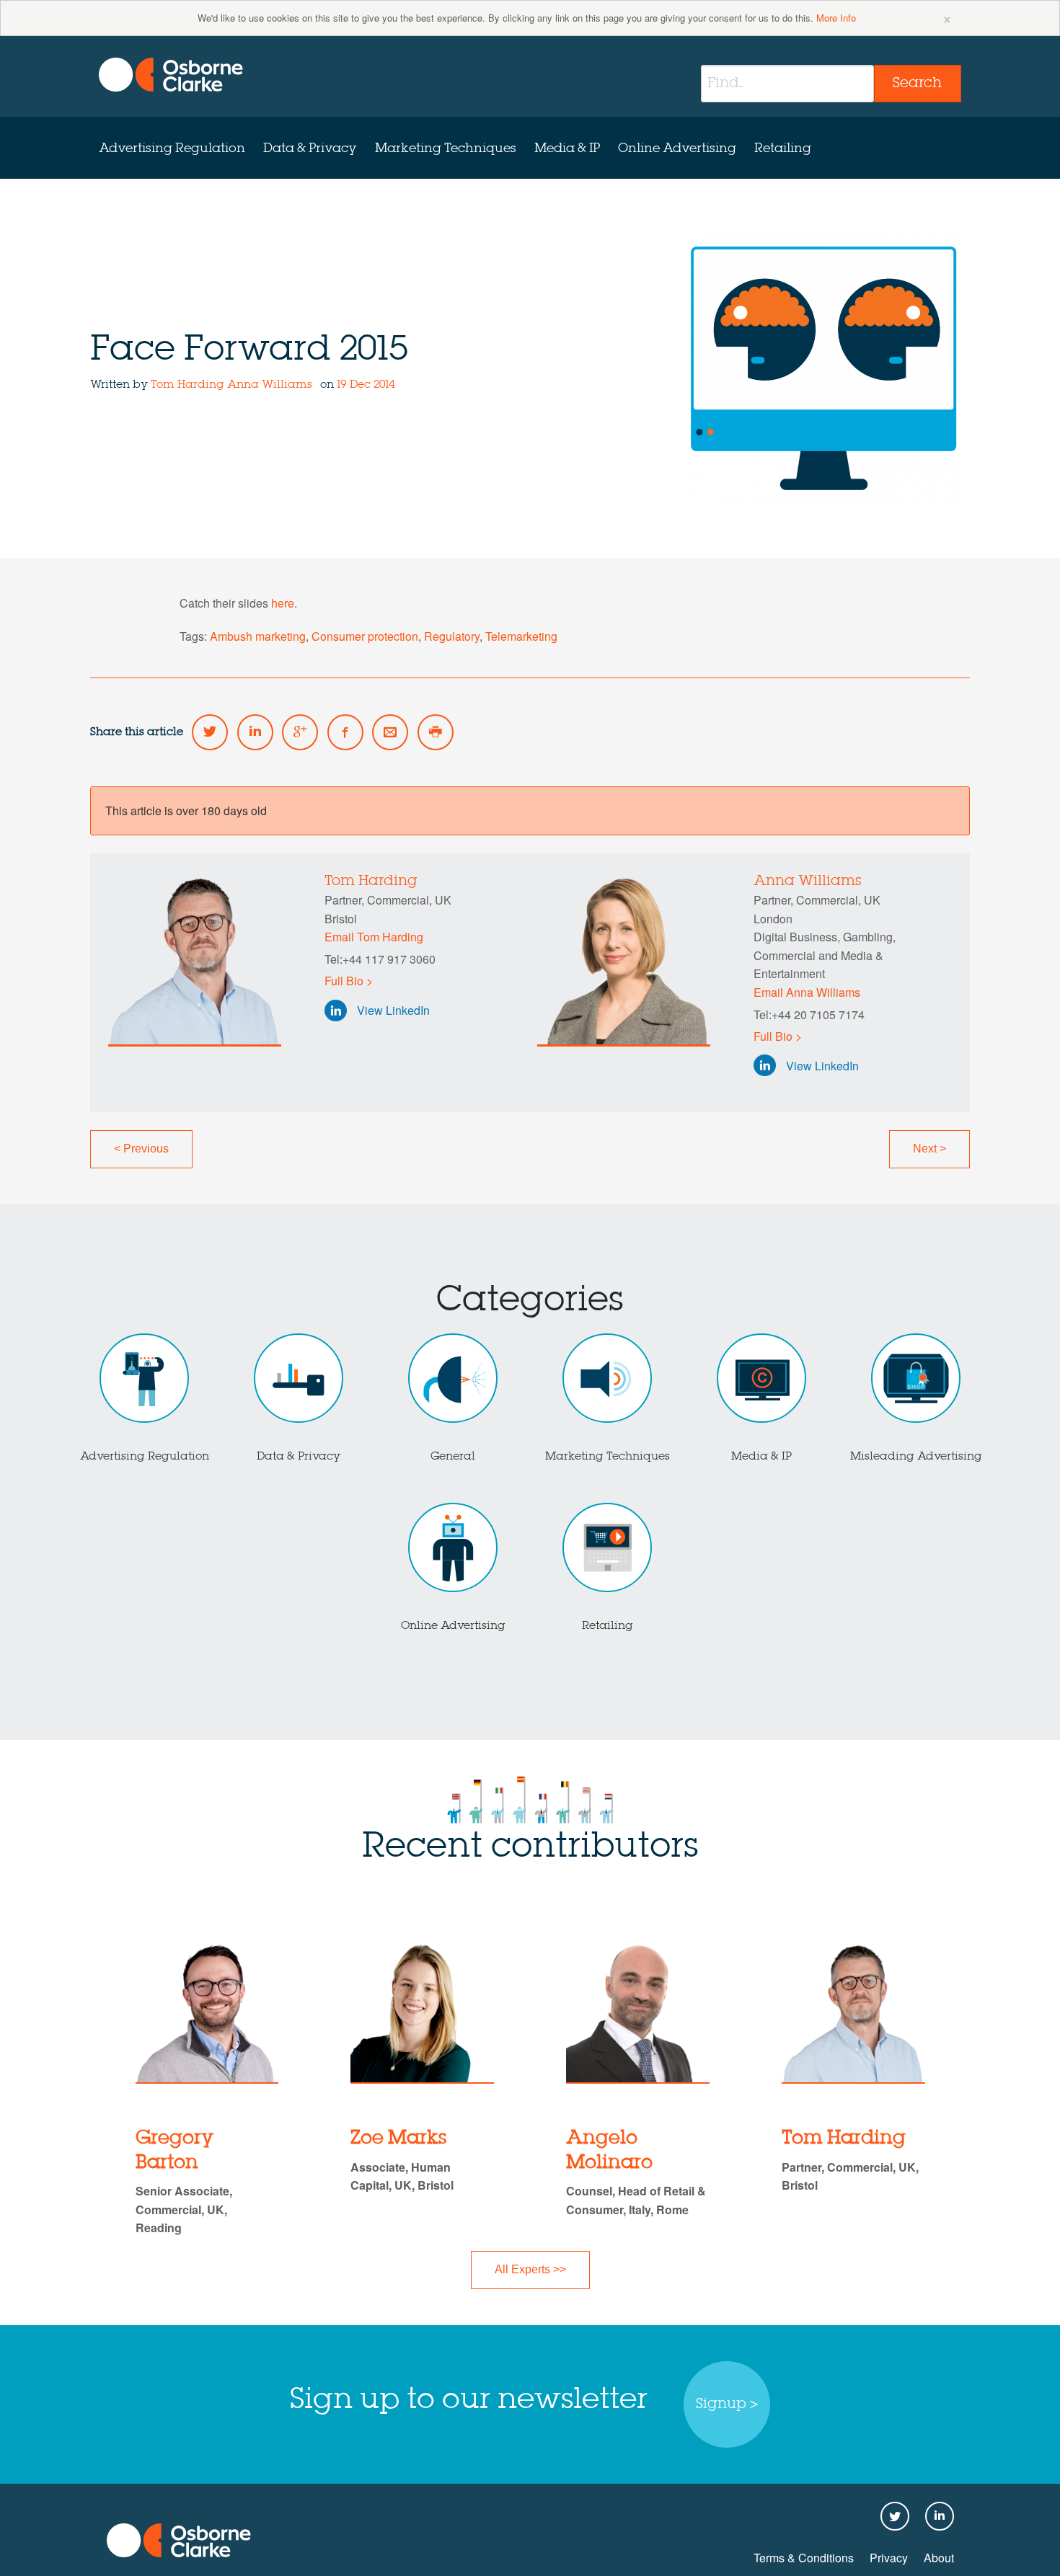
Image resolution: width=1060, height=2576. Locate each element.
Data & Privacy (310, 148)
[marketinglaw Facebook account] (345, 732)
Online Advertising (677, 148)
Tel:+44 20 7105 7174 (809, 1014)
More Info (836, 18)
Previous (141, 1149)
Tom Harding (187, 385)
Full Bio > (349, 981)
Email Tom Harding (374, 937)
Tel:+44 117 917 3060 (380, 959)
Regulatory (452, 636)
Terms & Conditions (804, 2558)
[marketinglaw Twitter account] (210, 732)
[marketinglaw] (171, 75)
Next (929, 1149)
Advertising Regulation (172, 148)
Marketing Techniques (446, 148)
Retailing (783, 148)
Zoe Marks (398, 2138)
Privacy (889, 2558)
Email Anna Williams (807, 992)
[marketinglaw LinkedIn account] (255, 732)
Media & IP (567, 148)
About (939, 2558)
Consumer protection (365, 636)
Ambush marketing (258, 636)
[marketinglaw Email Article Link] (390, 732)
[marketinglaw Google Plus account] (300, 732)
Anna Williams (270, 385)
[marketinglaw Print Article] (436, 732)
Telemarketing (521, 636)
